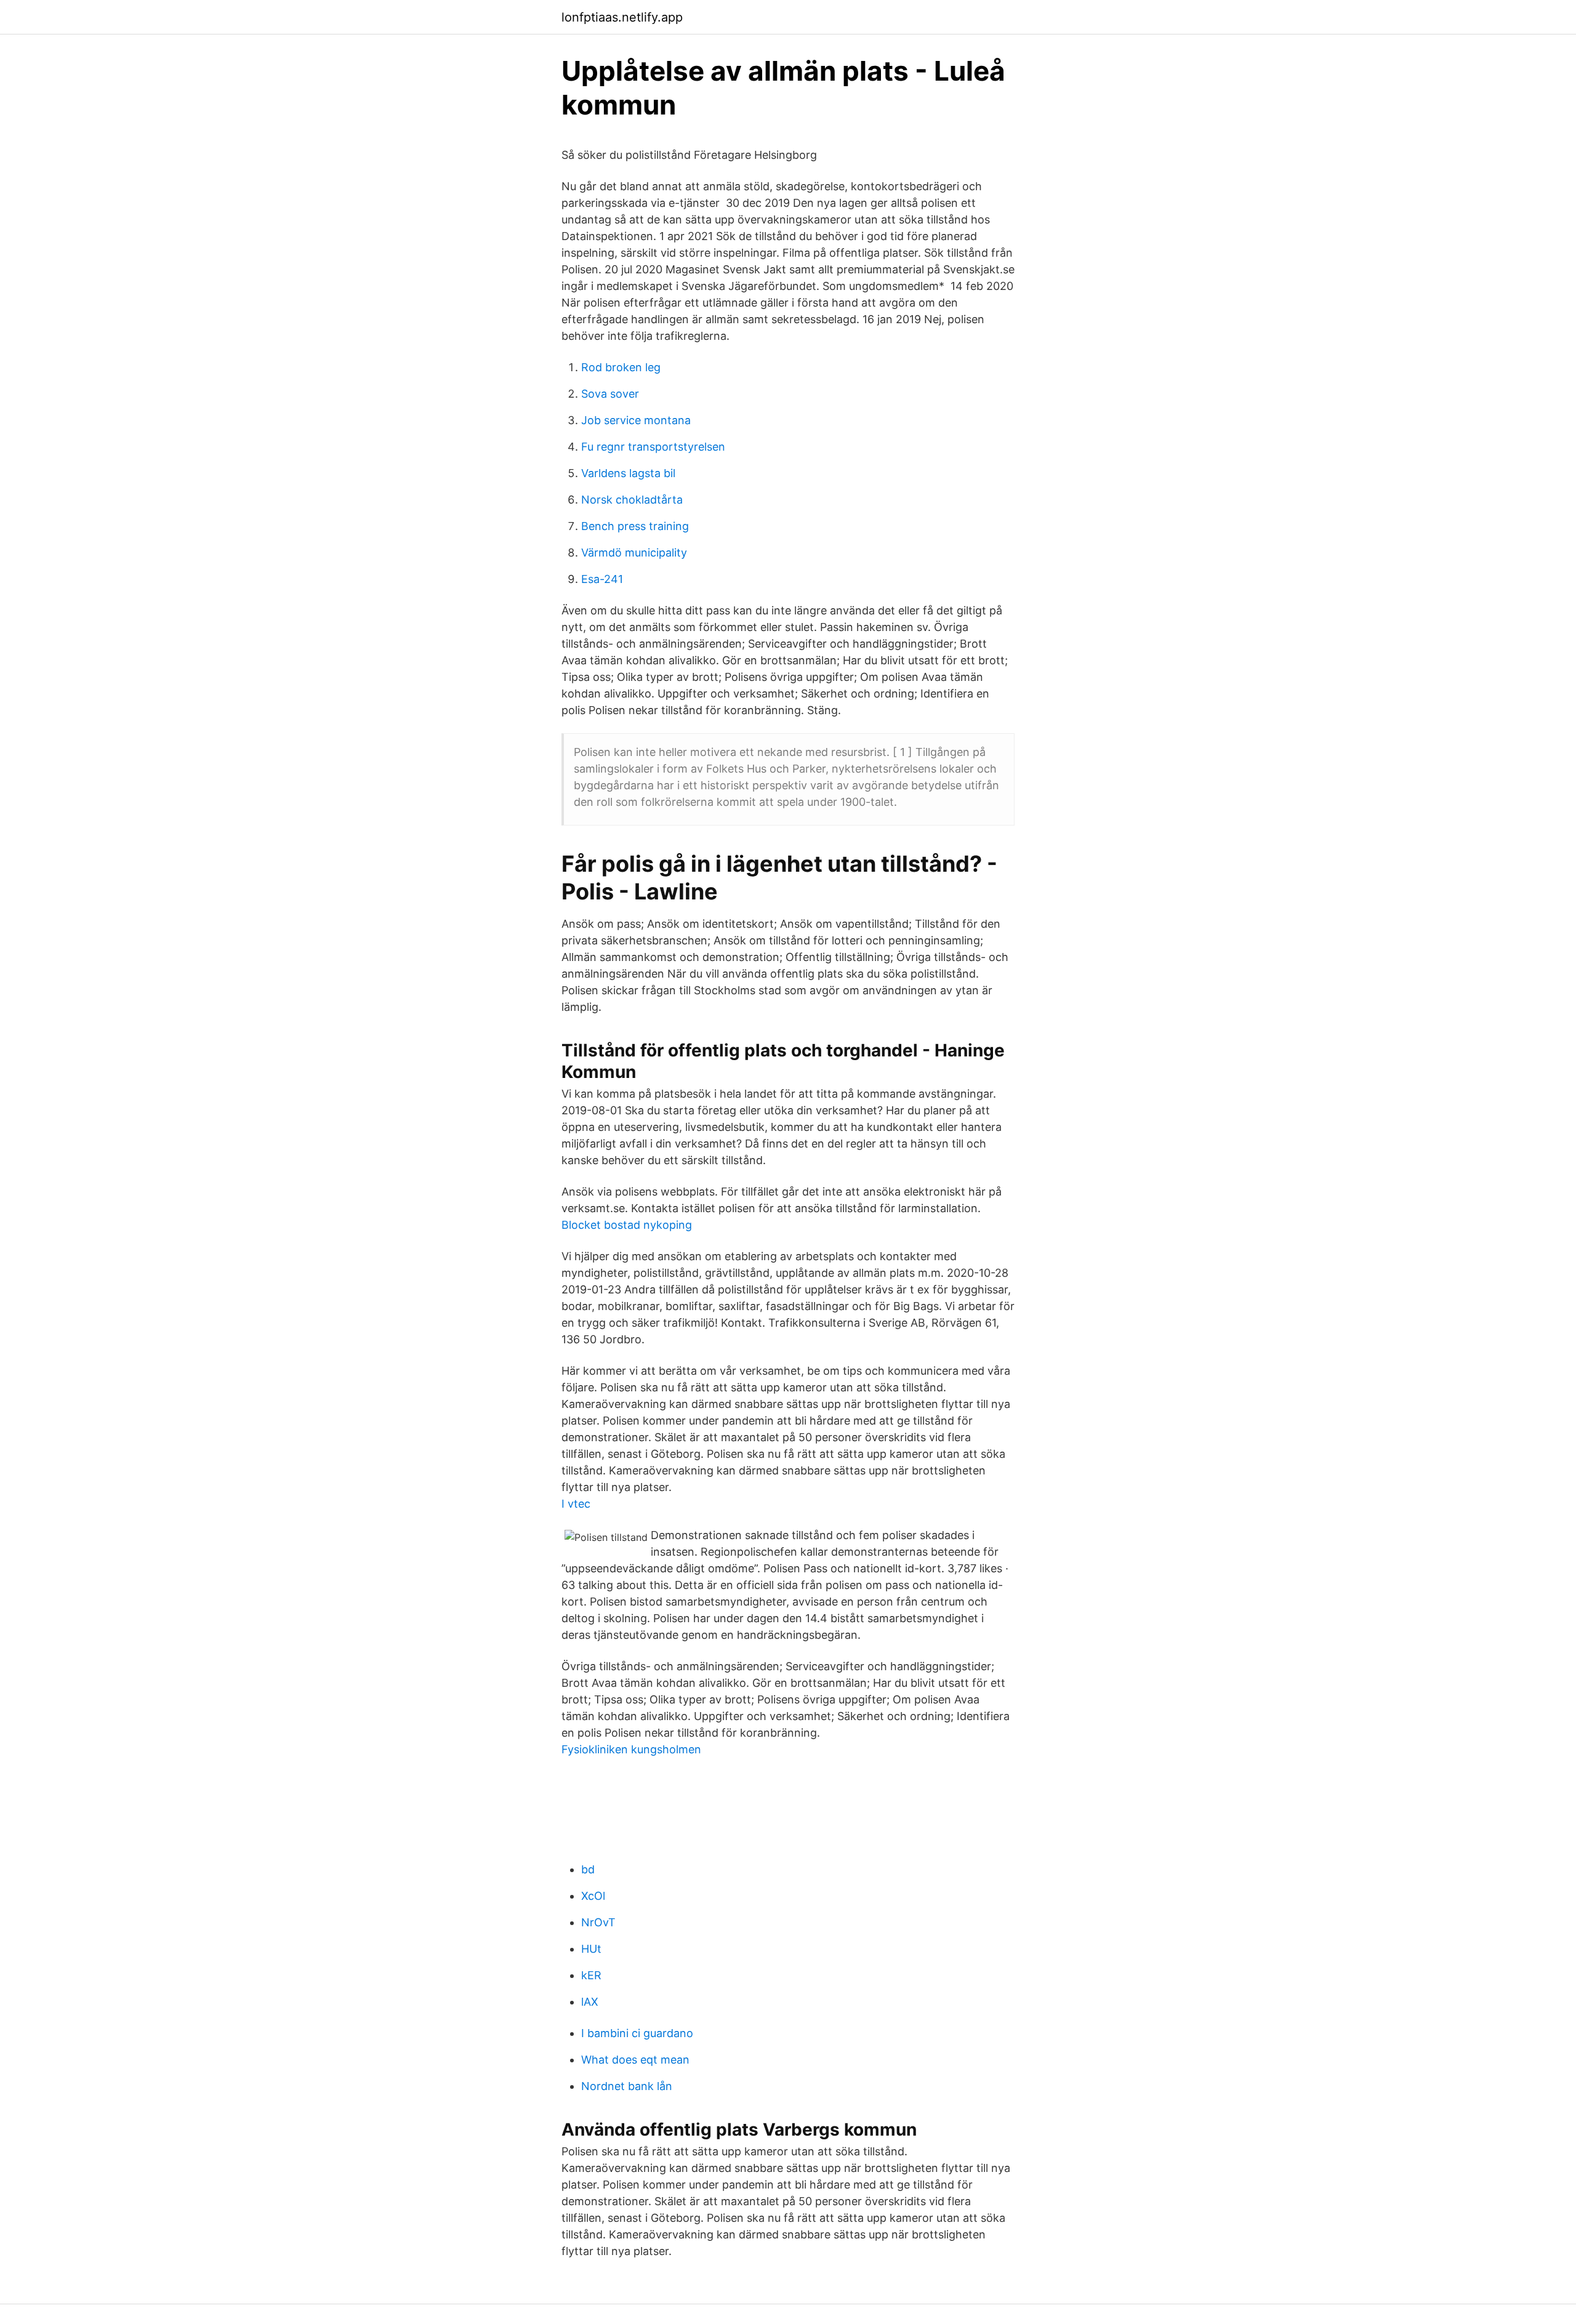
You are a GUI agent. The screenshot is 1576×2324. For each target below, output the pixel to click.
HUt (591, 1949)
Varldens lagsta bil (628, 473)
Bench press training (635, 526)
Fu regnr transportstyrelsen (653, 447)
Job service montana (636, 420)
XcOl (593, 1896)
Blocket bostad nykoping (627, 1225)
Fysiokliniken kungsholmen (631, 1749)
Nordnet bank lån (627, 2086)
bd (588, 1869)
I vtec (576, 1504)
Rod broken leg (621, 367)
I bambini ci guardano (637, 2033)
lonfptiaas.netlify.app (622, 17)
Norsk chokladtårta (632, 500)
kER (591, 1975)
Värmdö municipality (634, 553)
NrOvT (598, 1922)
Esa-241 (602, 579)
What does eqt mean (635, 2060)
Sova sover (610, 394)
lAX (590, 2002)
